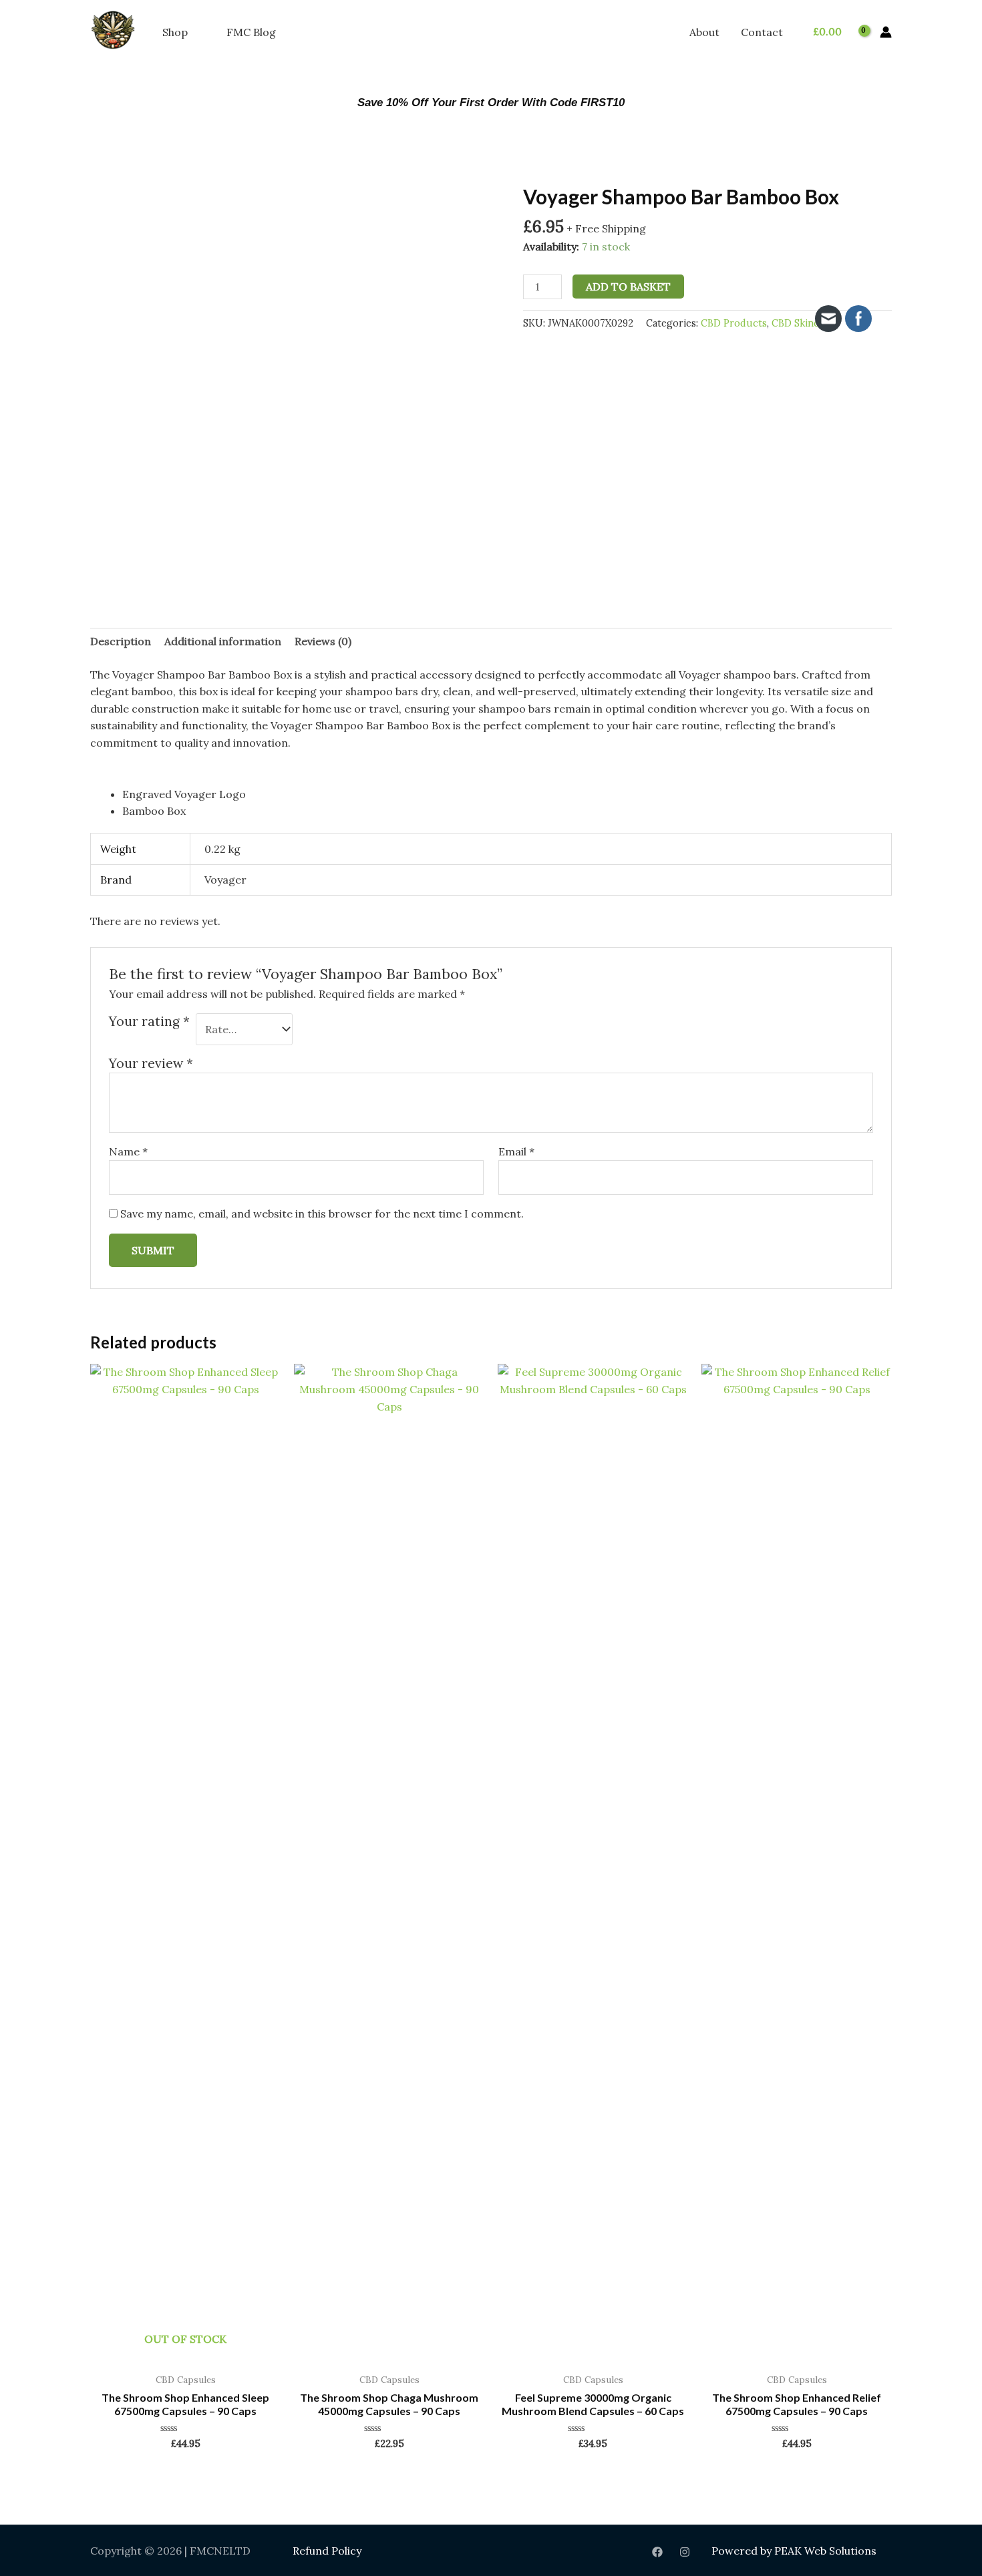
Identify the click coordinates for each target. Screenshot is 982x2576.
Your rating (149, 1021)
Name (128, 1151)
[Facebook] (657, 2552)
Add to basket (628, 287)
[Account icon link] (886, 32)
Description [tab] (121, 641)
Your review (151, 1063)
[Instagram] (685, 2552)
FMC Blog (251, 32)
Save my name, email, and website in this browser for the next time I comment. (322, 1214)
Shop (175, 32)
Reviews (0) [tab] (323, 641)
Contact (762, 32)
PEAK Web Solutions (825, 2551)
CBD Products (734, 323)
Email (516, 1151)
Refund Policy (327, 2551)
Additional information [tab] (223, 641)
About (704, 32)
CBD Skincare (803, 323)
